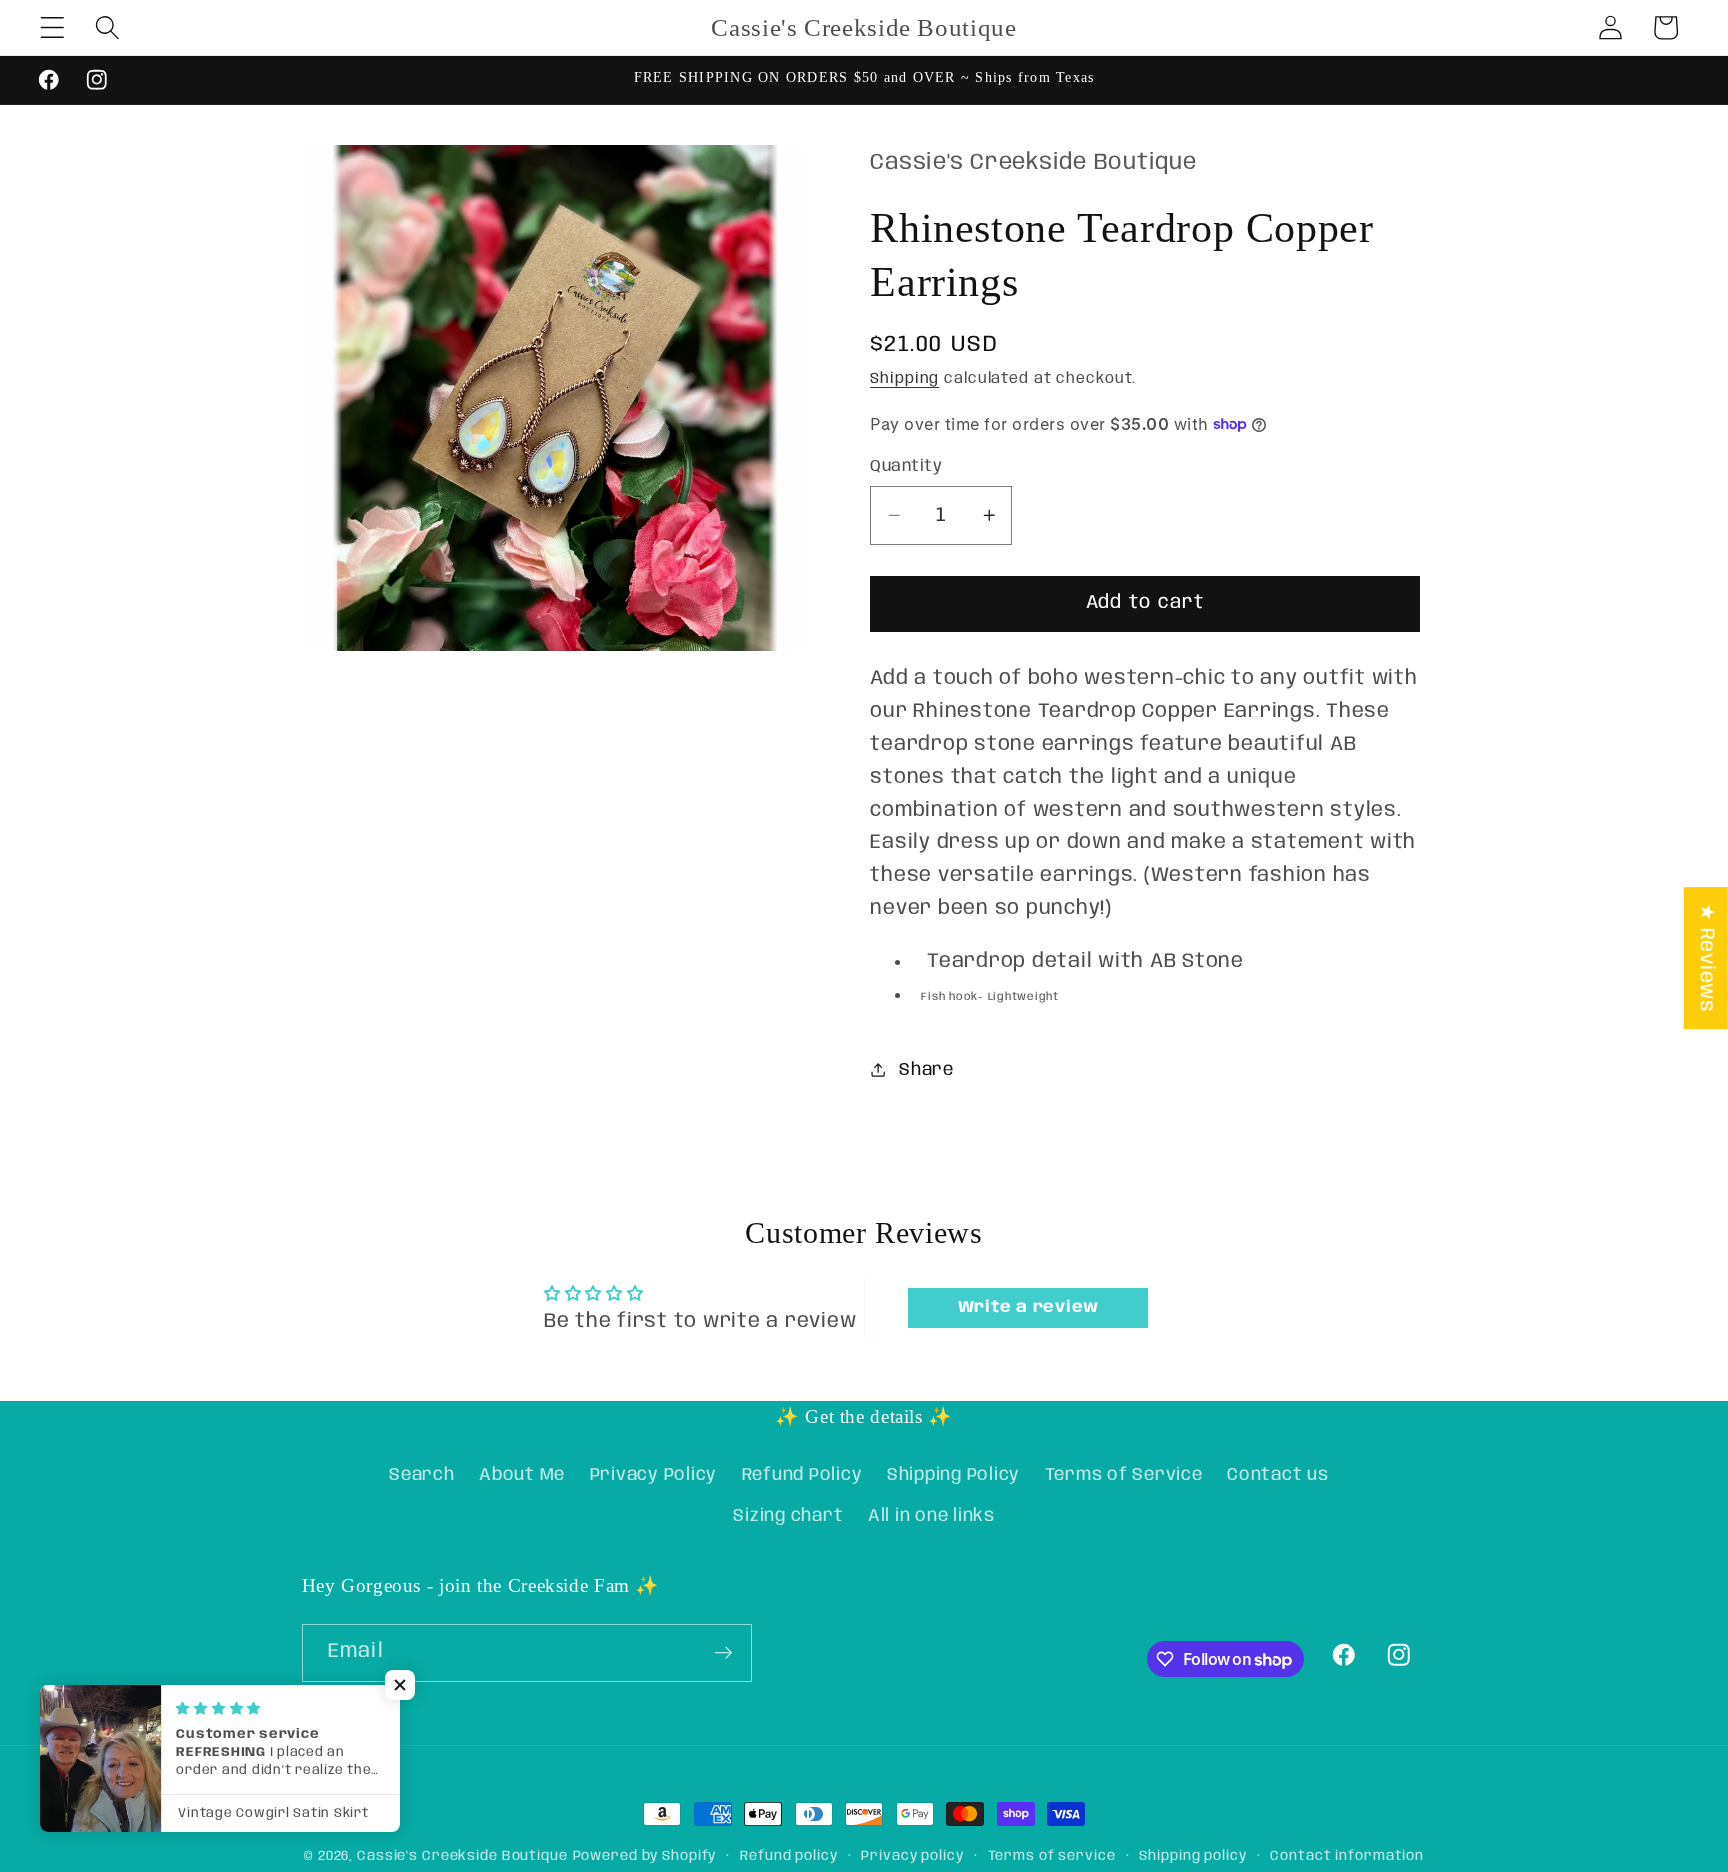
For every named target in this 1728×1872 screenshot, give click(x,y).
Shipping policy (1192, 1856)
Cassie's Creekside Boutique (462, 1856)
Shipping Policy (953, 1475)
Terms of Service (1124, 1475)
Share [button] (926, 1069)
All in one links (931, 1516)
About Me (522, 1475)
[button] (52, 27)
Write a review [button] (1029, 1307)
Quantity (906, 465)
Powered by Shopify (645, 1856)
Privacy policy (912, 1856)
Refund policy (788, 1856)
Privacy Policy (654, 1475)
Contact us (1278, 1475)
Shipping (904, 378)
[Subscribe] (723, 1653)
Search (422, 1475)
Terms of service (1052, 1856)
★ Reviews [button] (1706, 958)
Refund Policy (802, 1475)
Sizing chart (788, 1516)
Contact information (1347, 1856)
